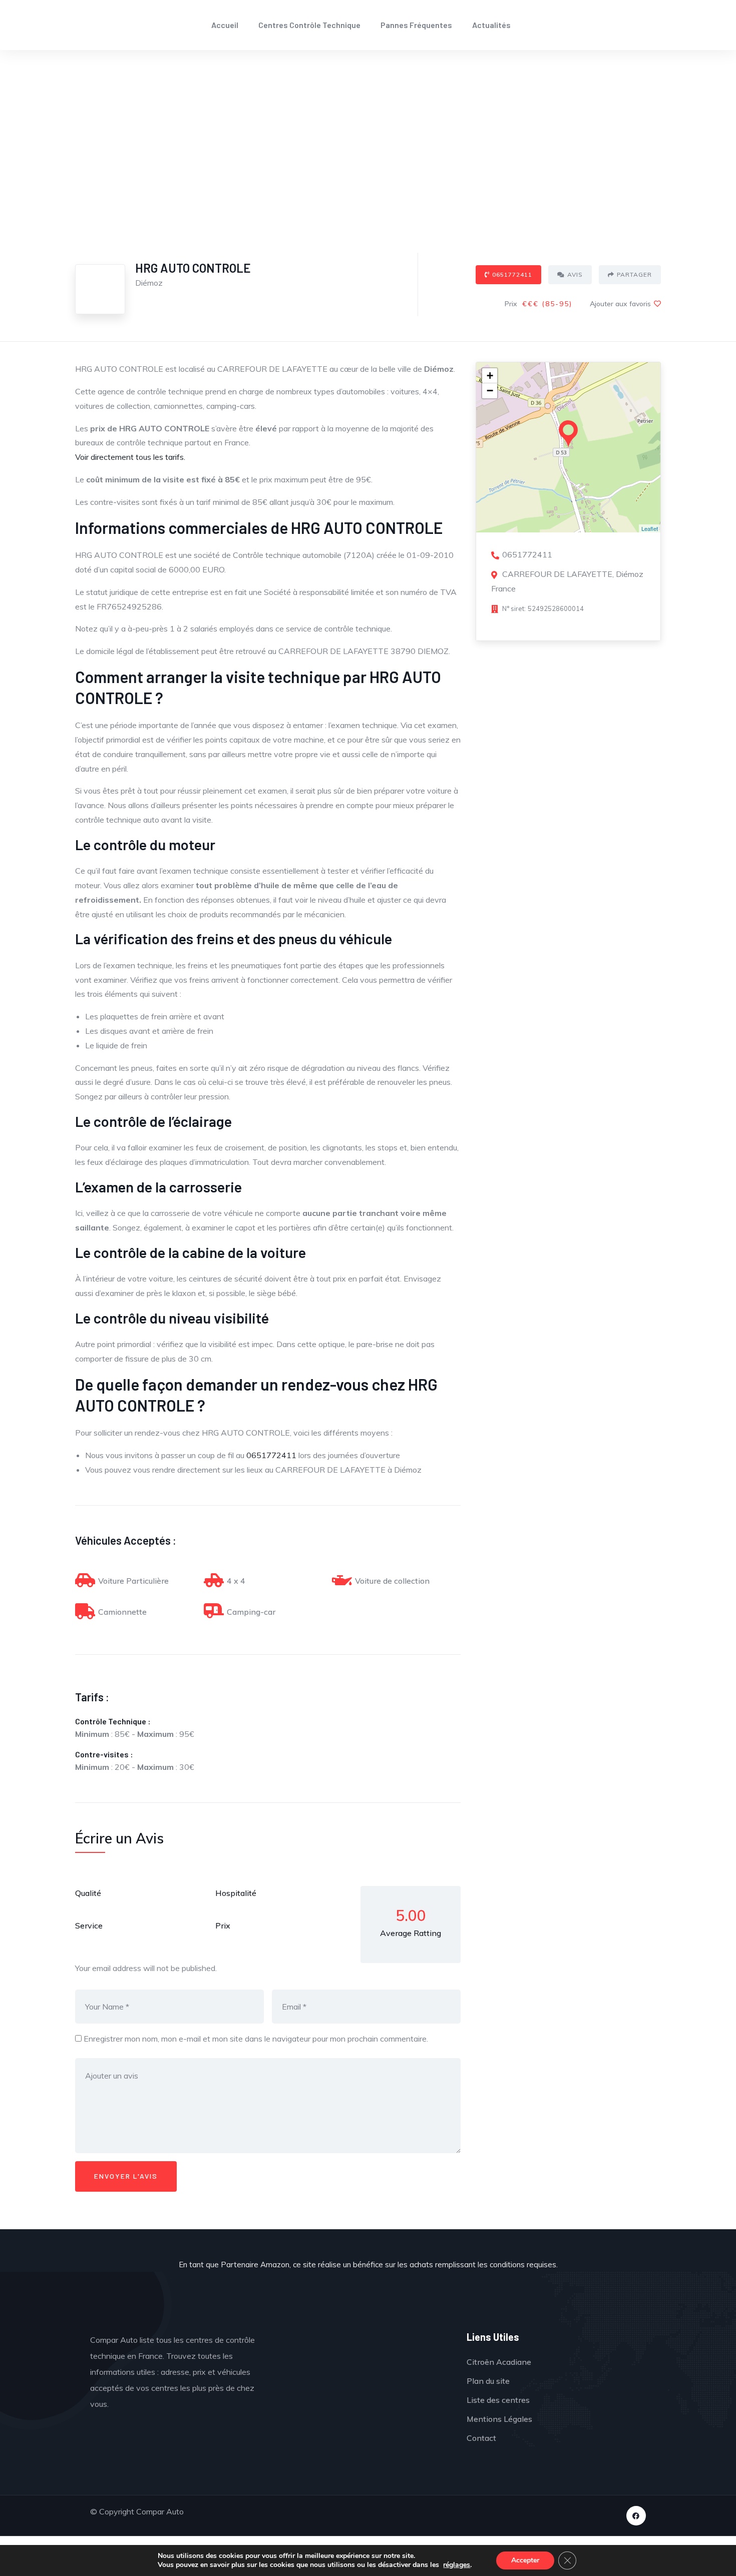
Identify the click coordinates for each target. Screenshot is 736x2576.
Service (89, 1925)
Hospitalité (236, 1893)
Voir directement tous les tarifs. (130, 457)
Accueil (225, 25)
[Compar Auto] (365, 2362)
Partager (634, 274)
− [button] (490, 391)
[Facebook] (636, 2516)
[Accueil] (93, 25)
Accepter (525, 2560)
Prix (223, 1925)
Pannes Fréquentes (416, 25)
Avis (575, 274)
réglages (457, 2565)
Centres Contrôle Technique (309, 25)
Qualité (88, 1893)
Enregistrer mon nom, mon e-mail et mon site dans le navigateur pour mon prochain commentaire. (256, 2039)
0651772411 (512, 274)
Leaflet (650, 528)
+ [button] (490, 376)
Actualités (491, 25)
